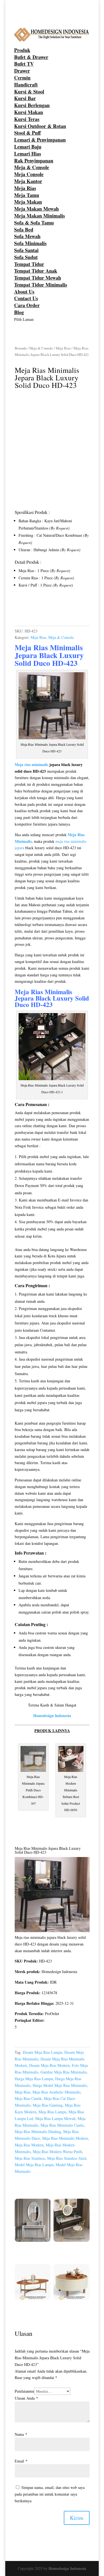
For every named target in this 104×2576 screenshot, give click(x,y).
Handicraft (26, 85)
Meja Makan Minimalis (40, 216)
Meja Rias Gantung (48, 2105)
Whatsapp (32, 610)
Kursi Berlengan (32, 105)
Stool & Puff (27, 133)
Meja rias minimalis (31, 764)
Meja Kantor (28, 181)
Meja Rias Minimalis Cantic (62, 2125)
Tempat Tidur (29, 264)
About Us (24, 292)
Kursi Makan (29, 112)
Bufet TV (24, 64)
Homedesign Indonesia (67, 2568)
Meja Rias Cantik (28, 2098)
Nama (21, 2434)
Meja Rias (25, 188)
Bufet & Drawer (31, 57)
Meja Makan (28, 202)
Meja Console (29, 174)
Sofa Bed (24, 230)
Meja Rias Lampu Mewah (55, 2118)
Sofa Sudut (26, 257)
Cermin (22, 78)
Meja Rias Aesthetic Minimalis (56, 2092)
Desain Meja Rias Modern (49, 2065)
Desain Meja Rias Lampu (42, 2052)
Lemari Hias (28, 154)
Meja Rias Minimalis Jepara (49, 651)
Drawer (22, 71)
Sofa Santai (26, 250)
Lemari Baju (28, 147)
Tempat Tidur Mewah (38, 278)
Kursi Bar (25, 98)
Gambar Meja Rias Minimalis (64, 2072)
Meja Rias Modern (29, 2145)
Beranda (21, 348)
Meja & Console (32, 167)
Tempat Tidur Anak (36, 271)
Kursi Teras (27, 119)
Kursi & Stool (29, 92)
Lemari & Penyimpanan (40, 140)
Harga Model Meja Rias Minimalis (60, 2085)
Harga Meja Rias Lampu (34, 2079)
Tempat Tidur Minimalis (41, 285)
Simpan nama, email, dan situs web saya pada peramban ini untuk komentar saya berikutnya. (50, 2494)
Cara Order (27, 305)
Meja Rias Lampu (52, 2112)
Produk (22, 50)
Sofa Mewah (27, 236)
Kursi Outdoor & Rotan (40, 126)
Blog (19, 312)
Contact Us (26, 298)
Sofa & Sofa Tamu (34, 223)
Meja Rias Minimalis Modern (65, 2138)
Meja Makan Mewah (36, 209)
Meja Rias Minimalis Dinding (38, 2132)
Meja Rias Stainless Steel (67, 2158)
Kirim (77, 2518)
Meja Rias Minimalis (43, 992)
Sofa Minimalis (30, 243)
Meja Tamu (27, 195)
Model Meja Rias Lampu (34, 2165)
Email (21, 2461)
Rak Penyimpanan (34, 161)
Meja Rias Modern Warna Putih (57, 2152)
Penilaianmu (24, 2391)
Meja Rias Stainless (30, 2158)
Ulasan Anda (26, 2398)
